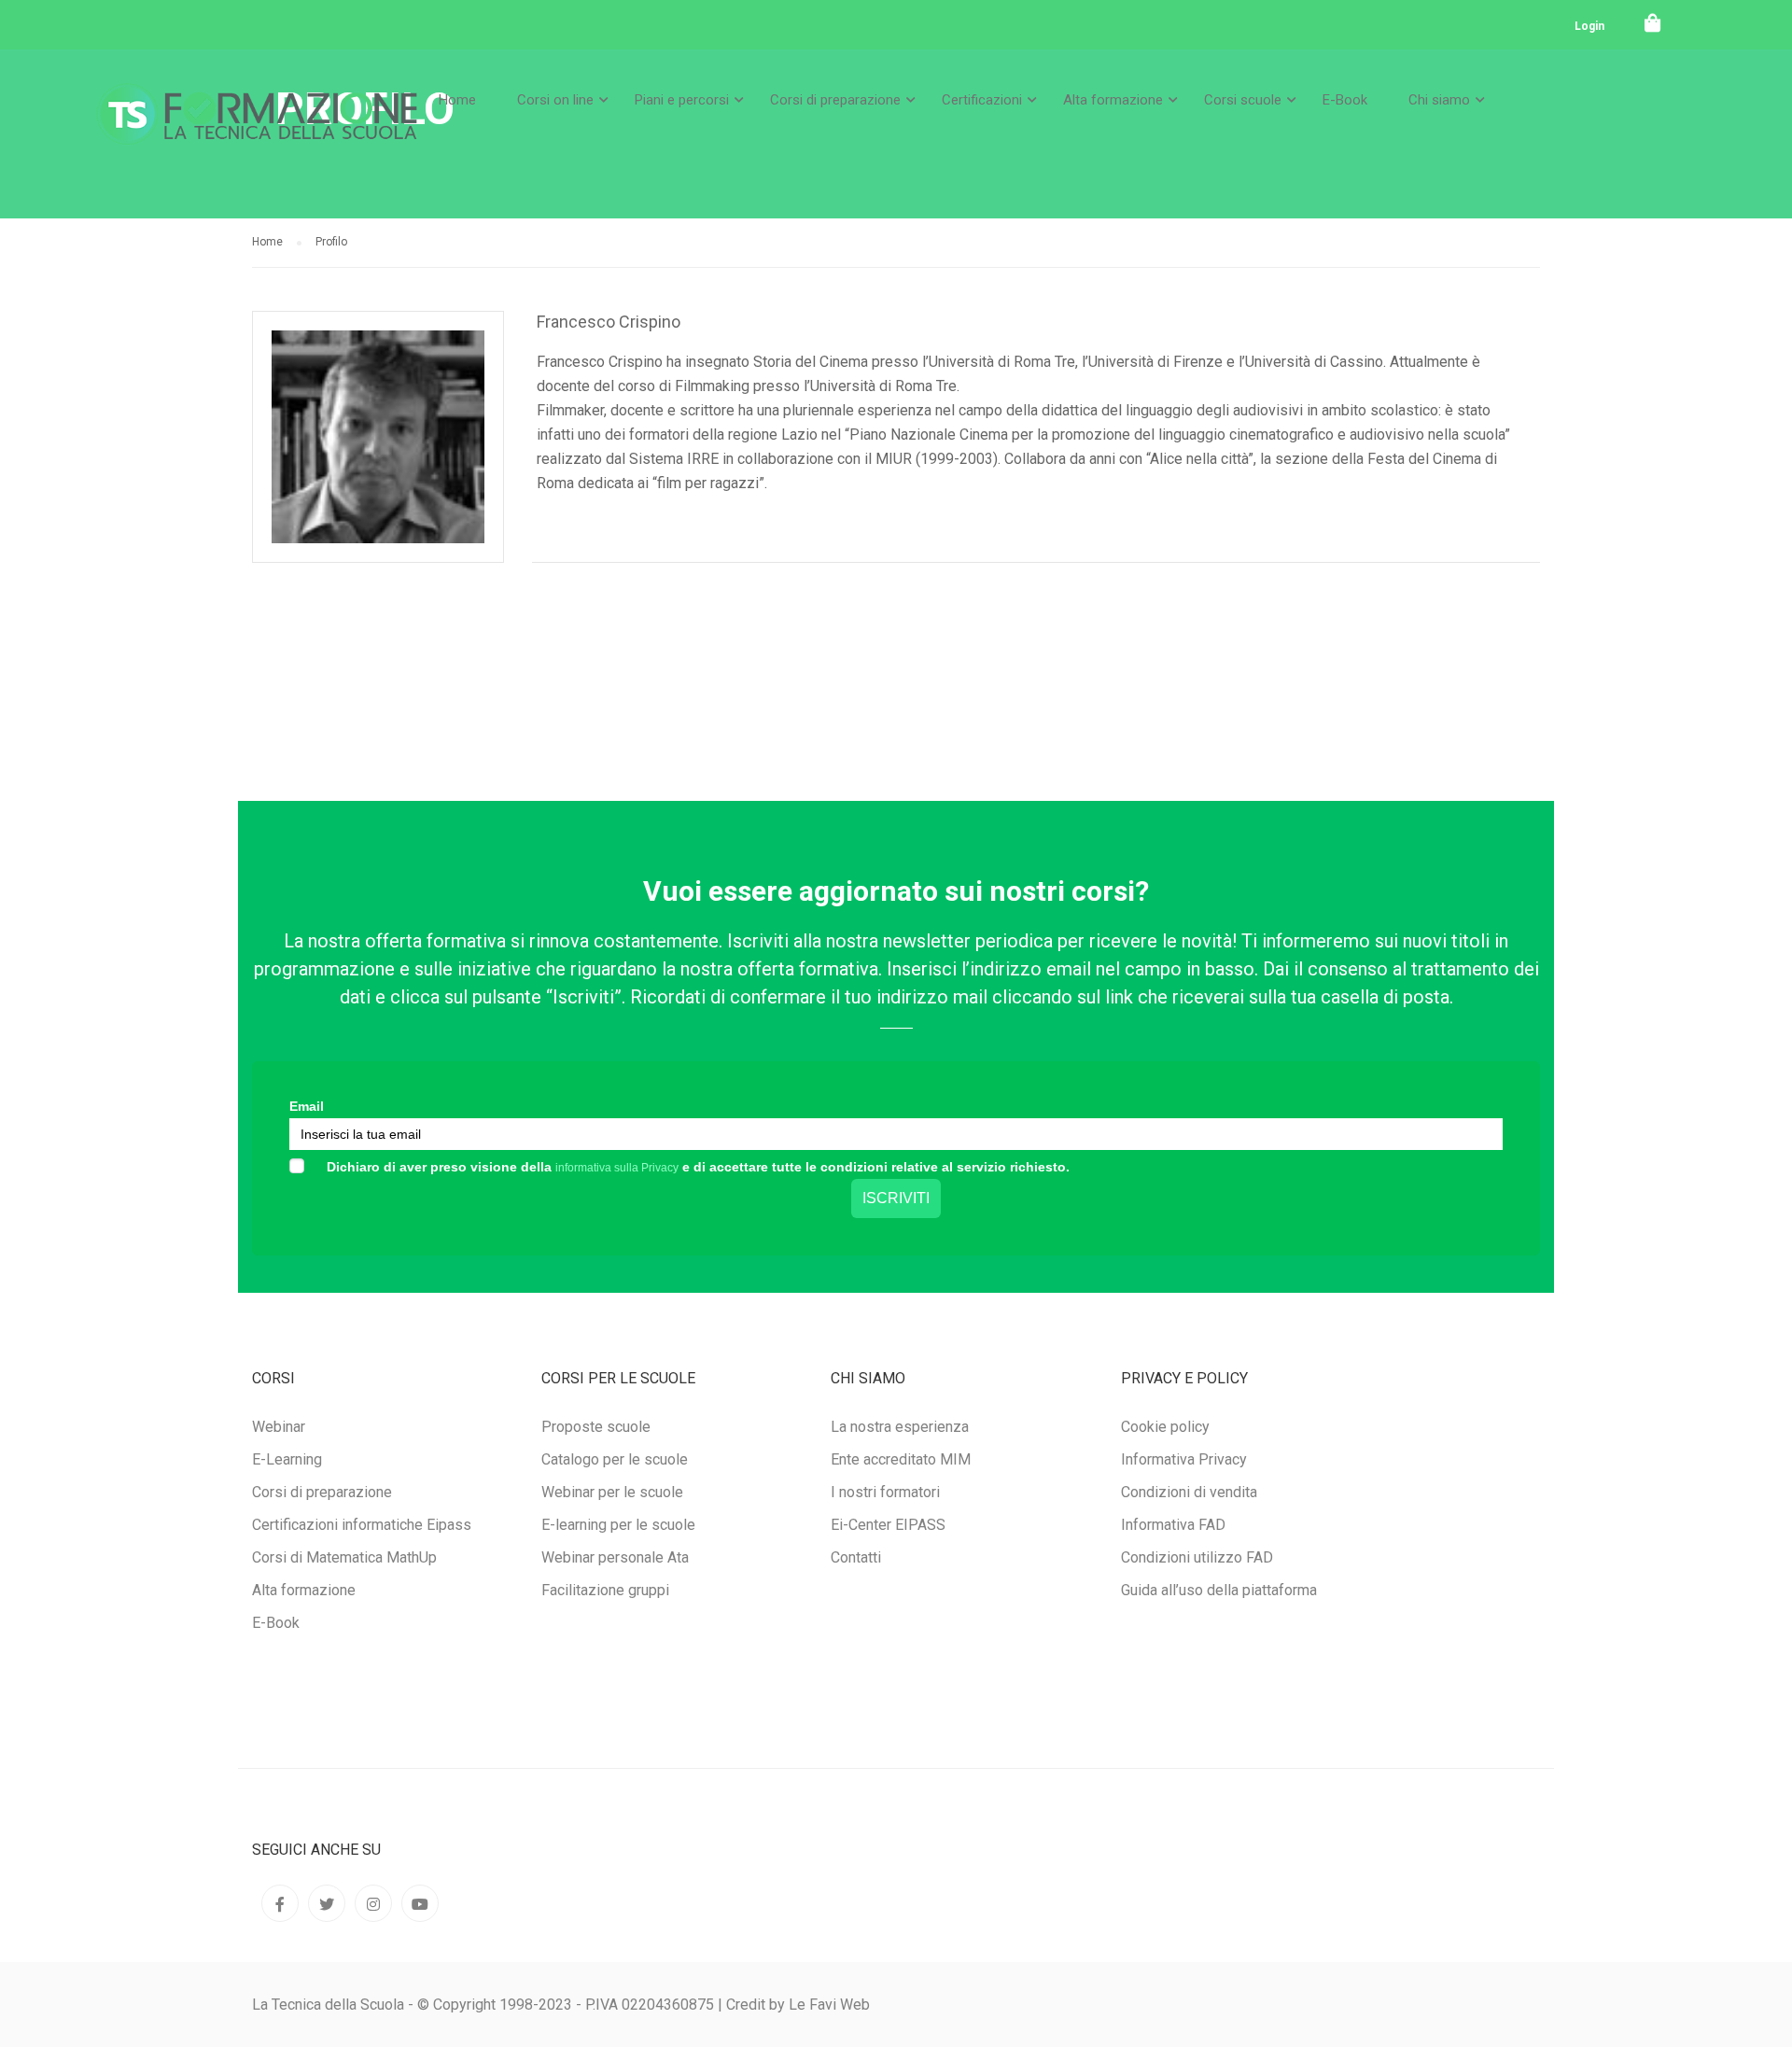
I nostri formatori (885, 1492)
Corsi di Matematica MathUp (344, 1557)
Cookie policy (1165, 1427)
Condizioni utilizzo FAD (1197, 1557)
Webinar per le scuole (612, 1492)
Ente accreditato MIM (901, 1459)
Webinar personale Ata (615, 1557)
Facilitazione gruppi (605, 1590)
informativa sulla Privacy (617, 1168)
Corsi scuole (1243, 100)
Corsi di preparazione (835, 100)
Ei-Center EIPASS (888, 1525)
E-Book (1345, 100)
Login (1589, 26)
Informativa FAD (1173, 1525)
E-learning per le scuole (618, 1525)
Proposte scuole (596, 1427)
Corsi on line (555, 100)
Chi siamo (1439, 100)
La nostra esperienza (900, 1427)
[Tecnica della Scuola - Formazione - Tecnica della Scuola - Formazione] (257, 129)
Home (457, 100)
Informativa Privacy (1184, 1459)
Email (307, 1106)
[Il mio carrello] (1653, 23)
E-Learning (287, 1459)
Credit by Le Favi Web (798, 2005)
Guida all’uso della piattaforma (1219, 1590)
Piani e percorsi (682, 100)
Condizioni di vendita (1189, 1492)
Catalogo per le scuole (615, 1459)
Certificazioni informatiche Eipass (362, 1525)
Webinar (279, 1427)
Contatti (856, 1557)
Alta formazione (1113, 100)
